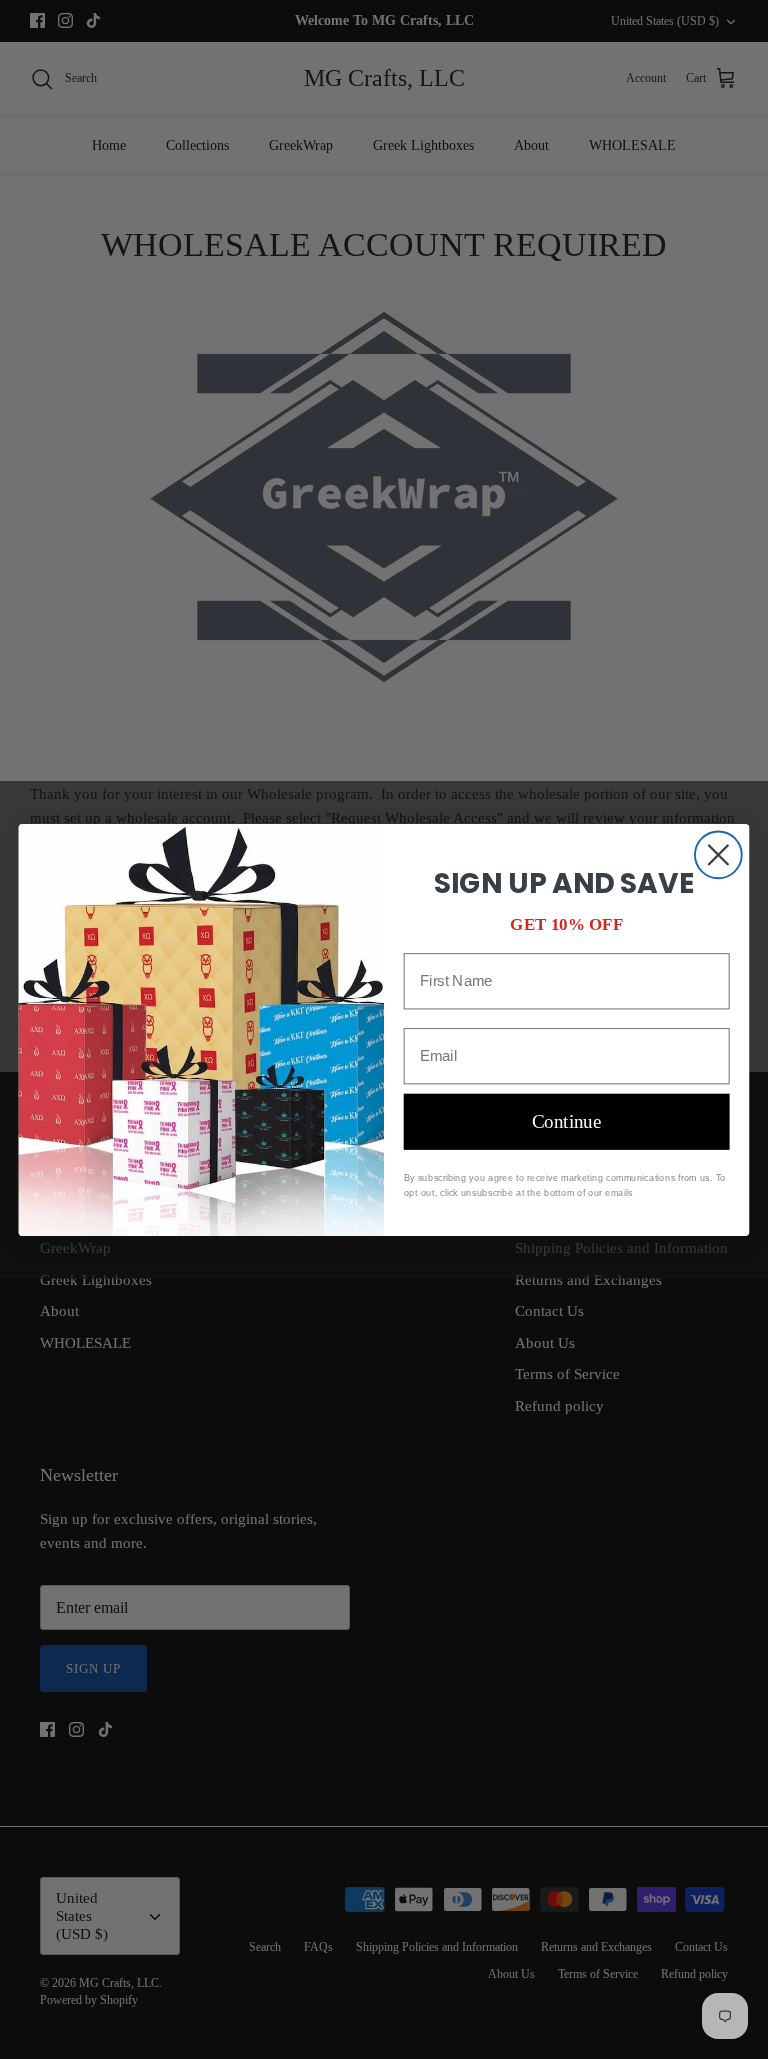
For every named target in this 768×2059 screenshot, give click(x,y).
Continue (566, 1121)
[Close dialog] (718, 854)
